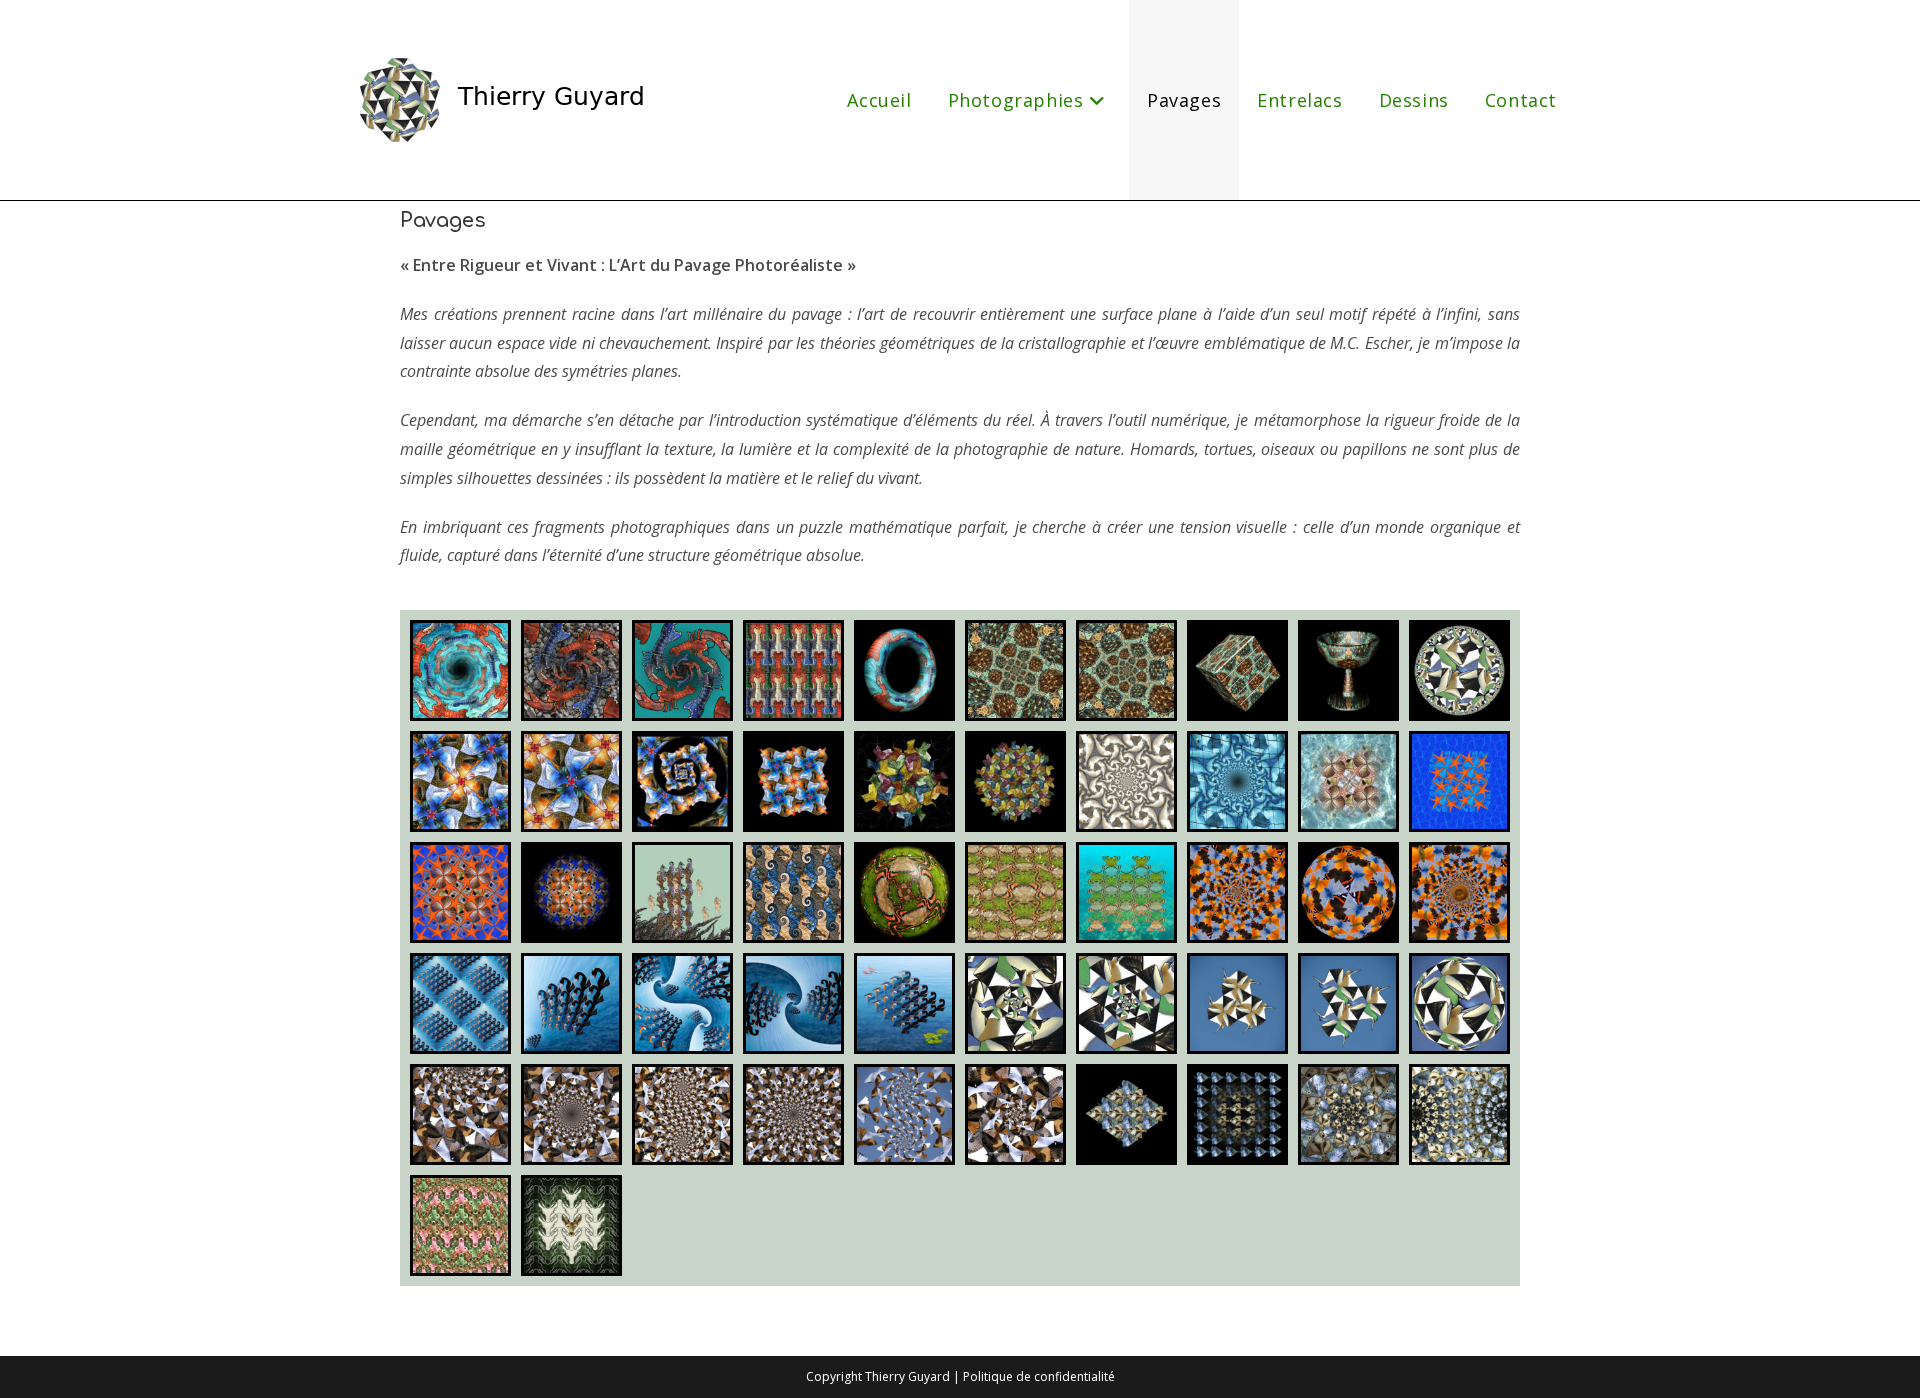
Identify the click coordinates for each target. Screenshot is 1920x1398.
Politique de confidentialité (1039, 1376)
